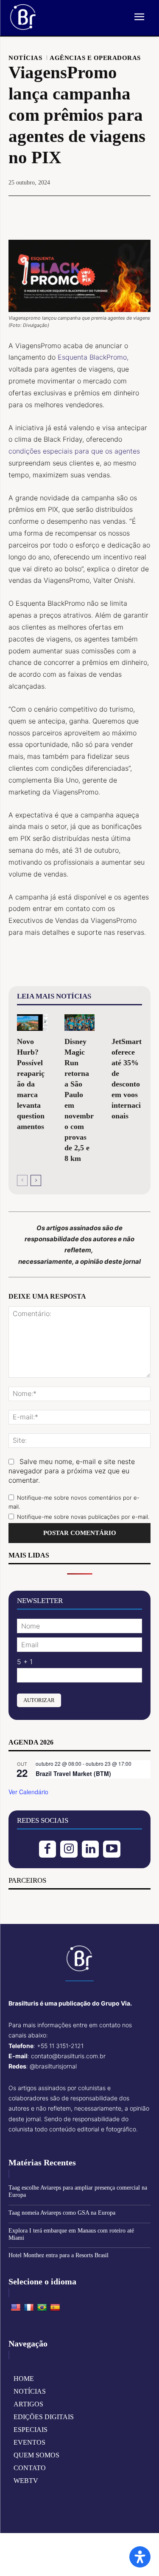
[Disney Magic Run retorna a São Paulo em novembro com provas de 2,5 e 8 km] (80, 1023)
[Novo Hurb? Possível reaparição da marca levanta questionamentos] (32, 1023)
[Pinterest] (79, 211)
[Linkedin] (91, 1849)
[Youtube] (112, 1849)
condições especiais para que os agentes (74, 451)
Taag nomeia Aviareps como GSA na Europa (62, 2213)
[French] (29, 2308)
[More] (119, 211)
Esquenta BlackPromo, (93, 357)
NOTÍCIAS (25, 58)
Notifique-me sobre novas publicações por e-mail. (83, 1517)
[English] (16, 2308)
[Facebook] (40, 211)
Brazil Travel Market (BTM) (73, 1773)
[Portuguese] (42, 2308)
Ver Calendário (28, 1792)
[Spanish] (55, 2308)
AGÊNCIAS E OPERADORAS (95, 58)
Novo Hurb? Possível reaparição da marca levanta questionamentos (31, 1084)
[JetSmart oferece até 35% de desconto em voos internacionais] (127, 1023)
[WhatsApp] (99, 211)
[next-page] (36, 1180)
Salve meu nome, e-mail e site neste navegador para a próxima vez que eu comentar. (72, 1471)
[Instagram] (69, 1849)
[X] (60, 211)
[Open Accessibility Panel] (140, 2557)
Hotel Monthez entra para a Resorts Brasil (59, 2255)
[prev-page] (22, 1180)
